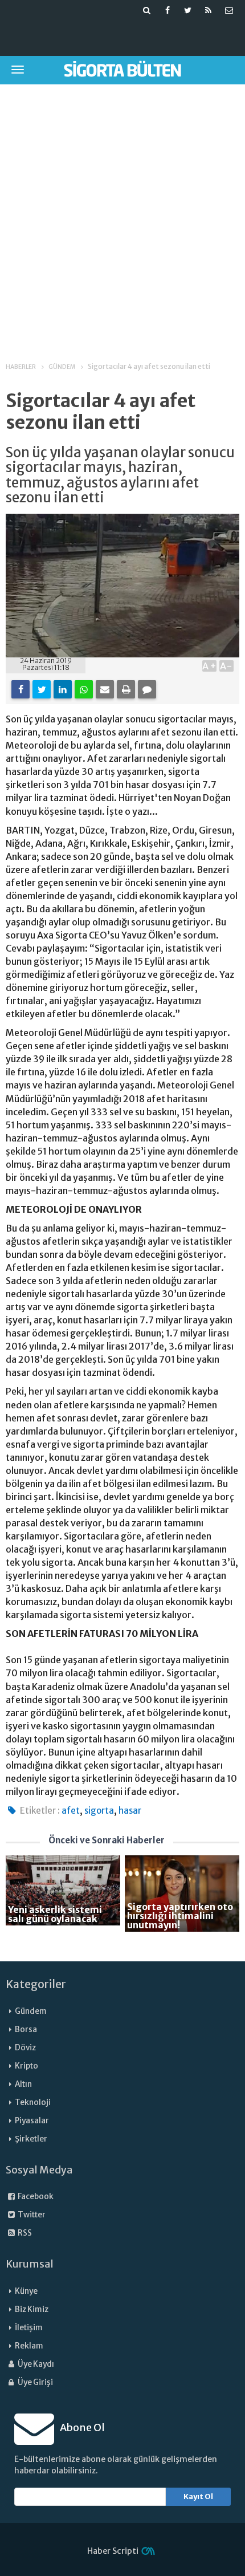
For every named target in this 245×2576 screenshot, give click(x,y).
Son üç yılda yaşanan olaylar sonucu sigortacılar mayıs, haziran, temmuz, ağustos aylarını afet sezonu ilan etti (120, 476)
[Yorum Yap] (147, 689)
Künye (26, 2291)
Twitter (31, 2215)
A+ (209, 666)
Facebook (35, 2197)
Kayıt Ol (198, 2496)
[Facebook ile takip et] (168, 10)
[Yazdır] (126, 689)
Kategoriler (36, 1984)
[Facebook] (21, 689)
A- (226, 666)
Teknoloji (33, 2102)
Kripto (26, 2066)
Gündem (31, 2011)
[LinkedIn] (63, 689)
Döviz (25, 2048)
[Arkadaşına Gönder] (105, 689)
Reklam (29, 2346)
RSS (24, 2233)
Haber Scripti (113, 2551)
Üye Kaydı (35, 2364)
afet (71, 1811)
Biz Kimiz (32, 2309)
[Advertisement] (122, 216)
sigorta (99, 1811)
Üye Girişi (35, 2382)
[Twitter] (42, 689)
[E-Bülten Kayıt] (229, 10)
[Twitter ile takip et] (188, 10)
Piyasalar (32, 2121)
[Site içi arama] (147, 10)
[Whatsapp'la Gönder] (84, 689)
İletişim (29, 2328)
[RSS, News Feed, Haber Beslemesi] (209, 10)
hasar (130, 1811)
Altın (23, 2084)
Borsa (26, 2029)
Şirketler (31, 2139)
